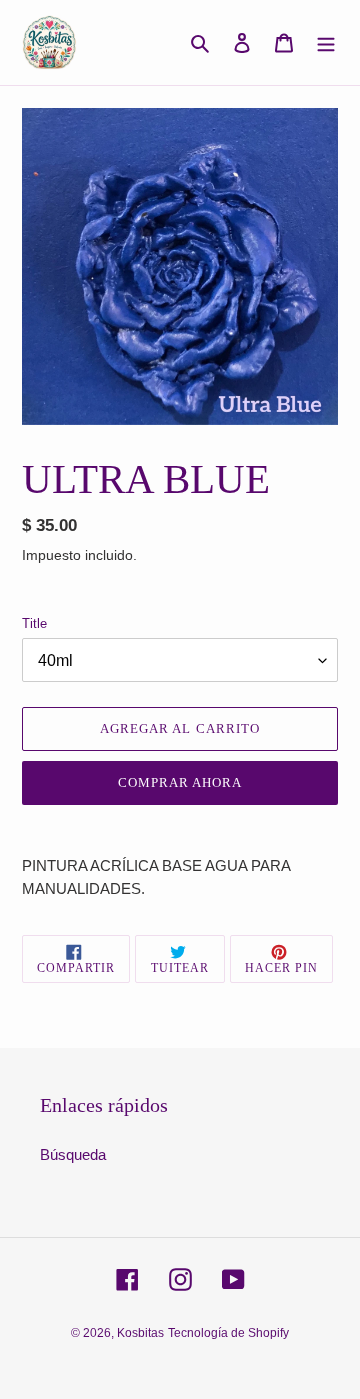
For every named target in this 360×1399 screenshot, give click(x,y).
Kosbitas (140, 1333)
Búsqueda (73, 1154)
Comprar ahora (180, 782)
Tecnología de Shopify (228, 1333)
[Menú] (326, 42)
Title (34, 623)
